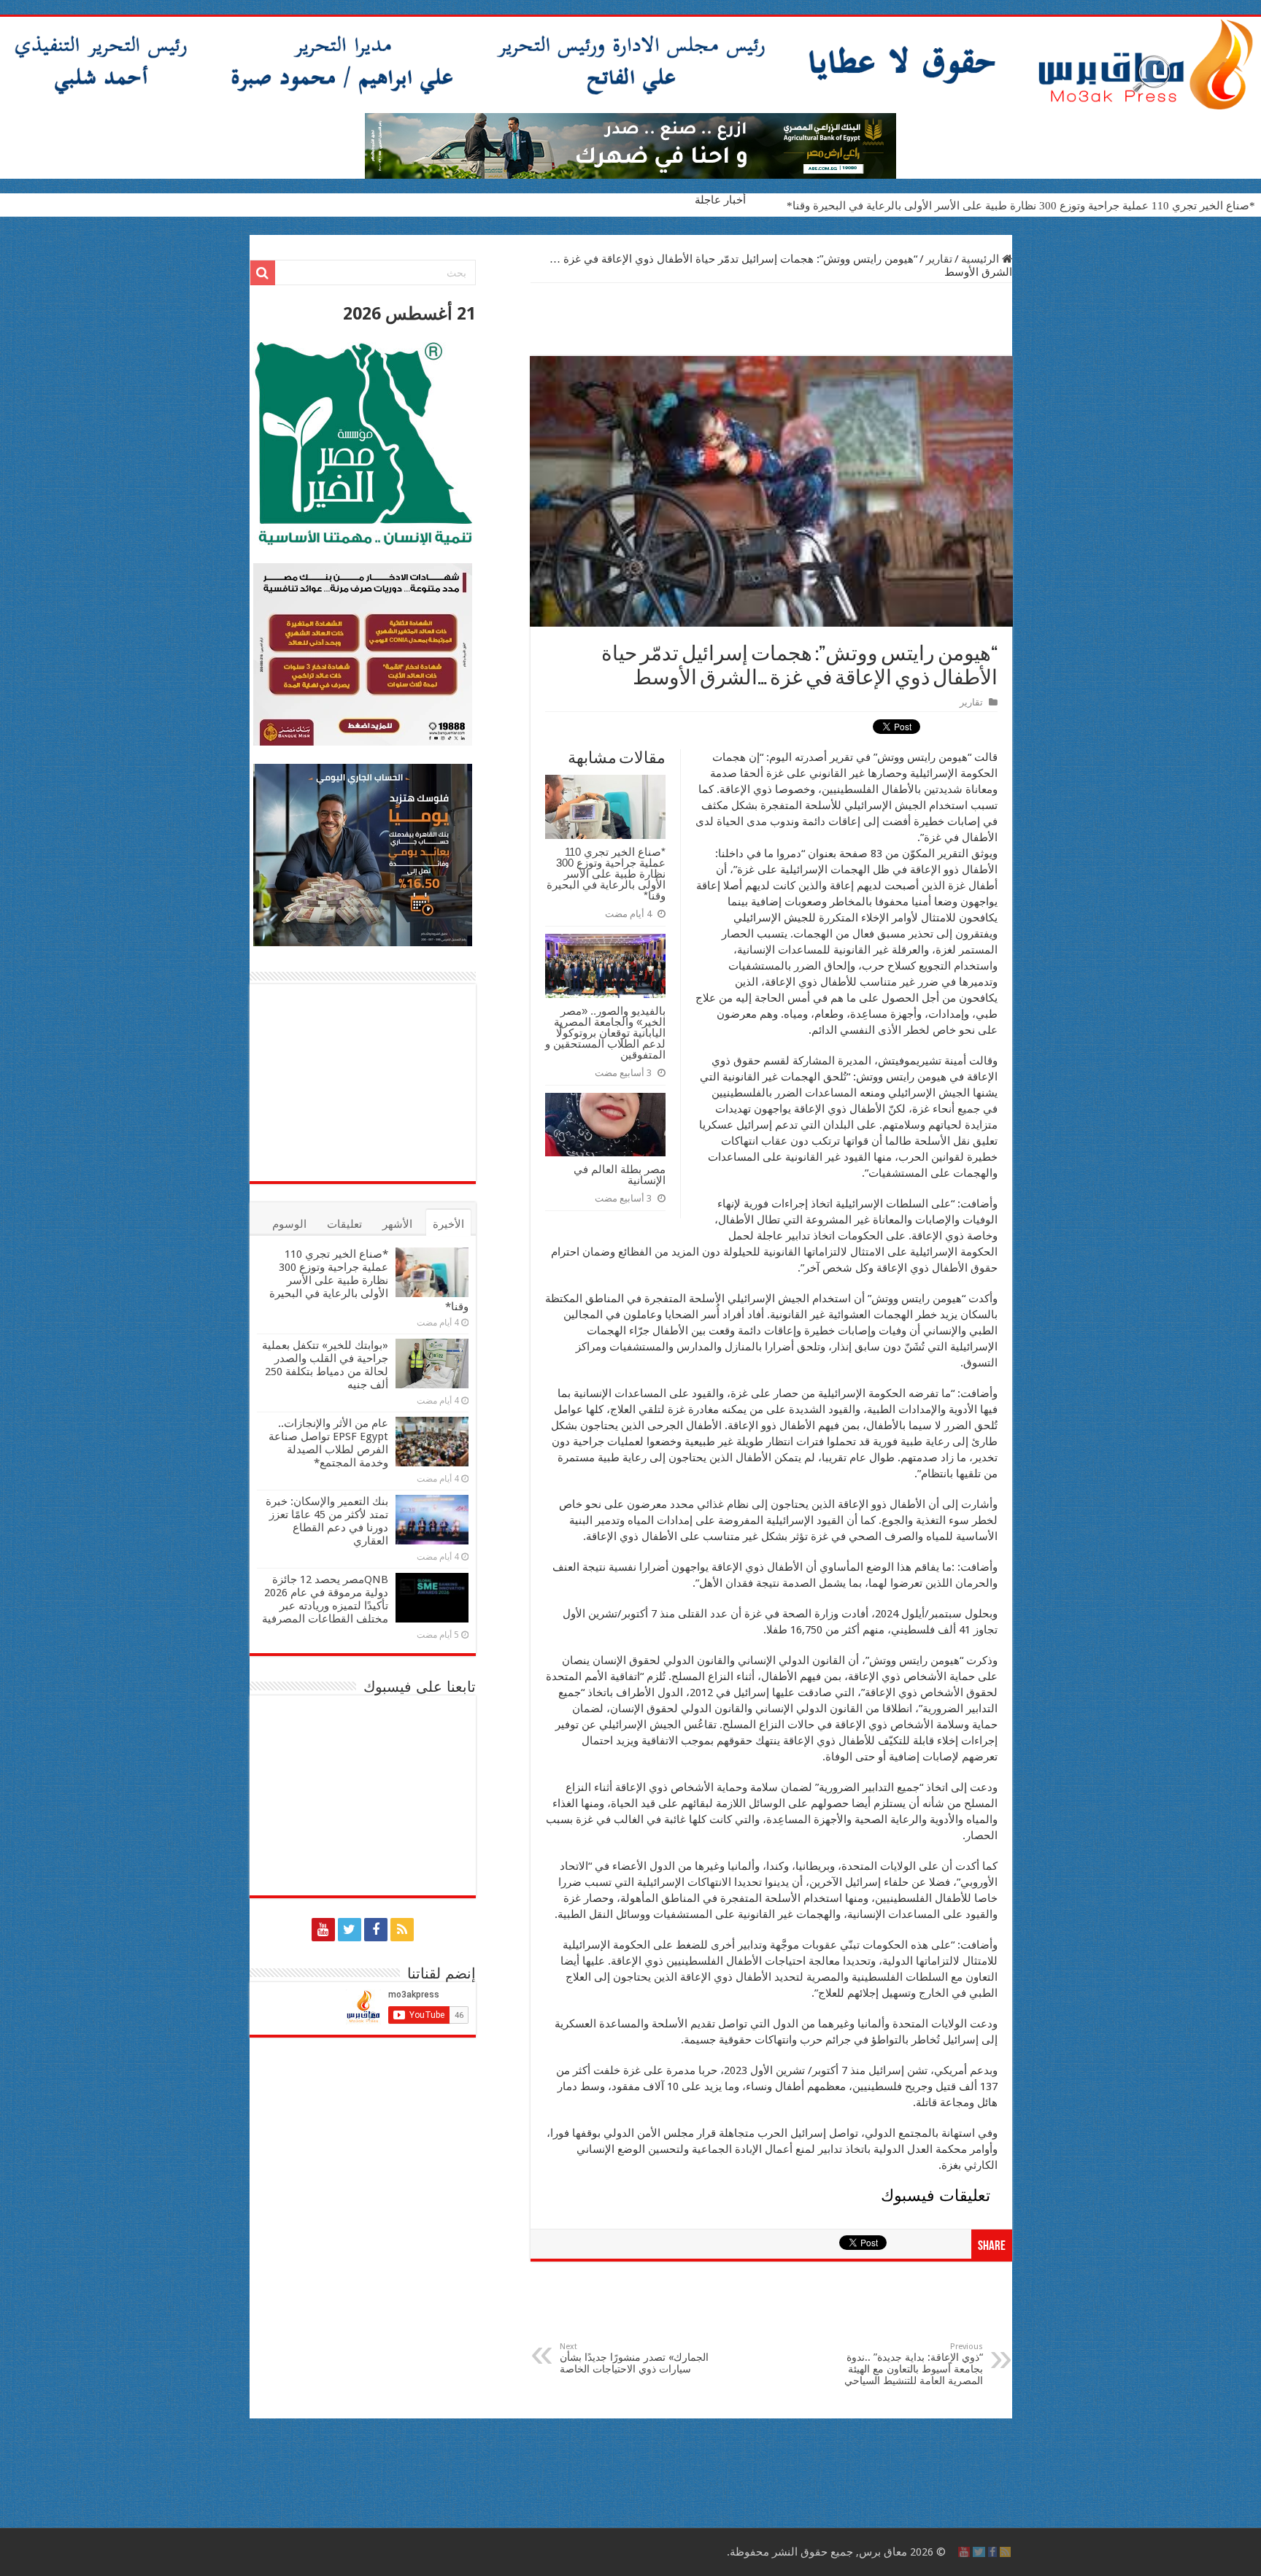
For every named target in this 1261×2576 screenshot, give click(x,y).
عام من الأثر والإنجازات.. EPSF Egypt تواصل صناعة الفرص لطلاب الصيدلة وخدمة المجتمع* (328, 1443)
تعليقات (344, 1224)
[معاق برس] (630, 65)
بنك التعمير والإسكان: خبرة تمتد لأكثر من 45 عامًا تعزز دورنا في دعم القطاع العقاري (327, 1521)
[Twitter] (350, 1930)
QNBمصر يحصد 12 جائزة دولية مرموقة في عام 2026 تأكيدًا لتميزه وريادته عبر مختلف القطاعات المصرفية (325, 1599)
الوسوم (289, 1224)
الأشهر (397, 1224)
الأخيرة (448, 1224)
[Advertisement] (771, 320)
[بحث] (263, 273)
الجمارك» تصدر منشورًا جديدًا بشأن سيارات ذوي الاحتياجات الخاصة (634, 2358)
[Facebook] (376, 1930)
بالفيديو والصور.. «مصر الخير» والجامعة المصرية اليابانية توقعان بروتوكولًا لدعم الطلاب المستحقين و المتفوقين (605, 1033)
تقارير (939, 259)
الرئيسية (982, 259)
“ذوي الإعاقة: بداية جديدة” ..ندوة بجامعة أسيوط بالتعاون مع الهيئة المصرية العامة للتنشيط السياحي (914, 2364)
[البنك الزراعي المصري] (630, 145)
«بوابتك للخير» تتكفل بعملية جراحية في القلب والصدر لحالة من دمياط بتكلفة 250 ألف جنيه (325, 1365)
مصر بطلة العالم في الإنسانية (620, 1175)
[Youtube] (323, 1930)
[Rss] (402, 1930)
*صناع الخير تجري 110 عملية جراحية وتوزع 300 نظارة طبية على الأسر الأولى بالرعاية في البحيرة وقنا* (1021, 206)
